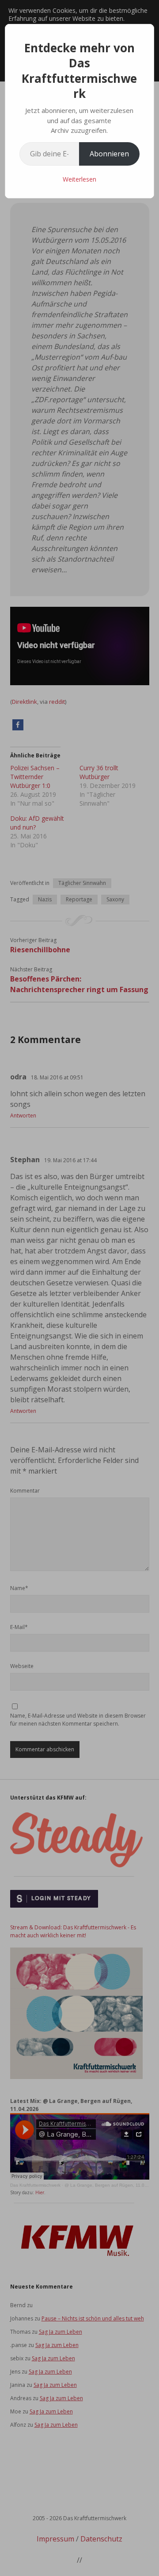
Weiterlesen (79, 179)
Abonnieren (109, 154)
